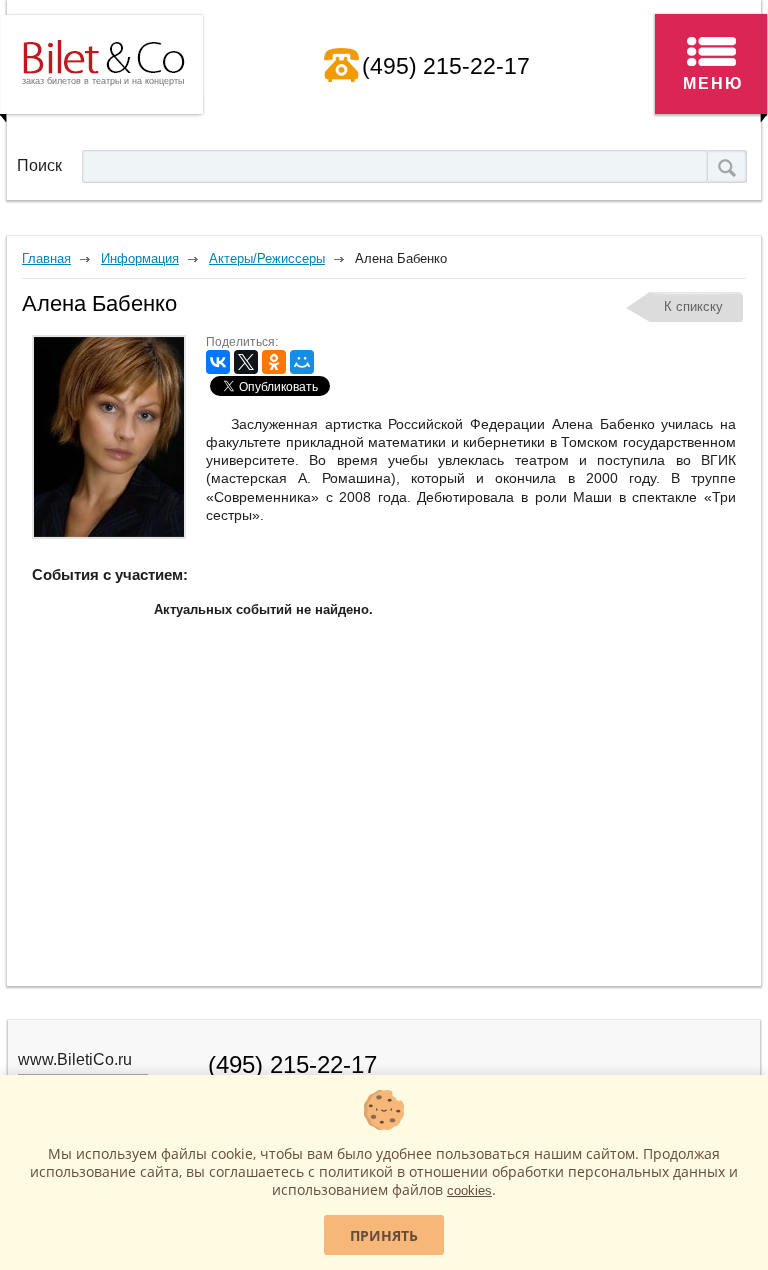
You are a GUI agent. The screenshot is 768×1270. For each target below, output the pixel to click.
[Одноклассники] (274, 362)
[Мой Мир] (302, 362)
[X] (246, 362)
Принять (384, 1235)
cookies (469, 1190)
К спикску (693, 306)
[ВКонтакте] (218, 362)
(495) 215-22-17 (446, 66)
